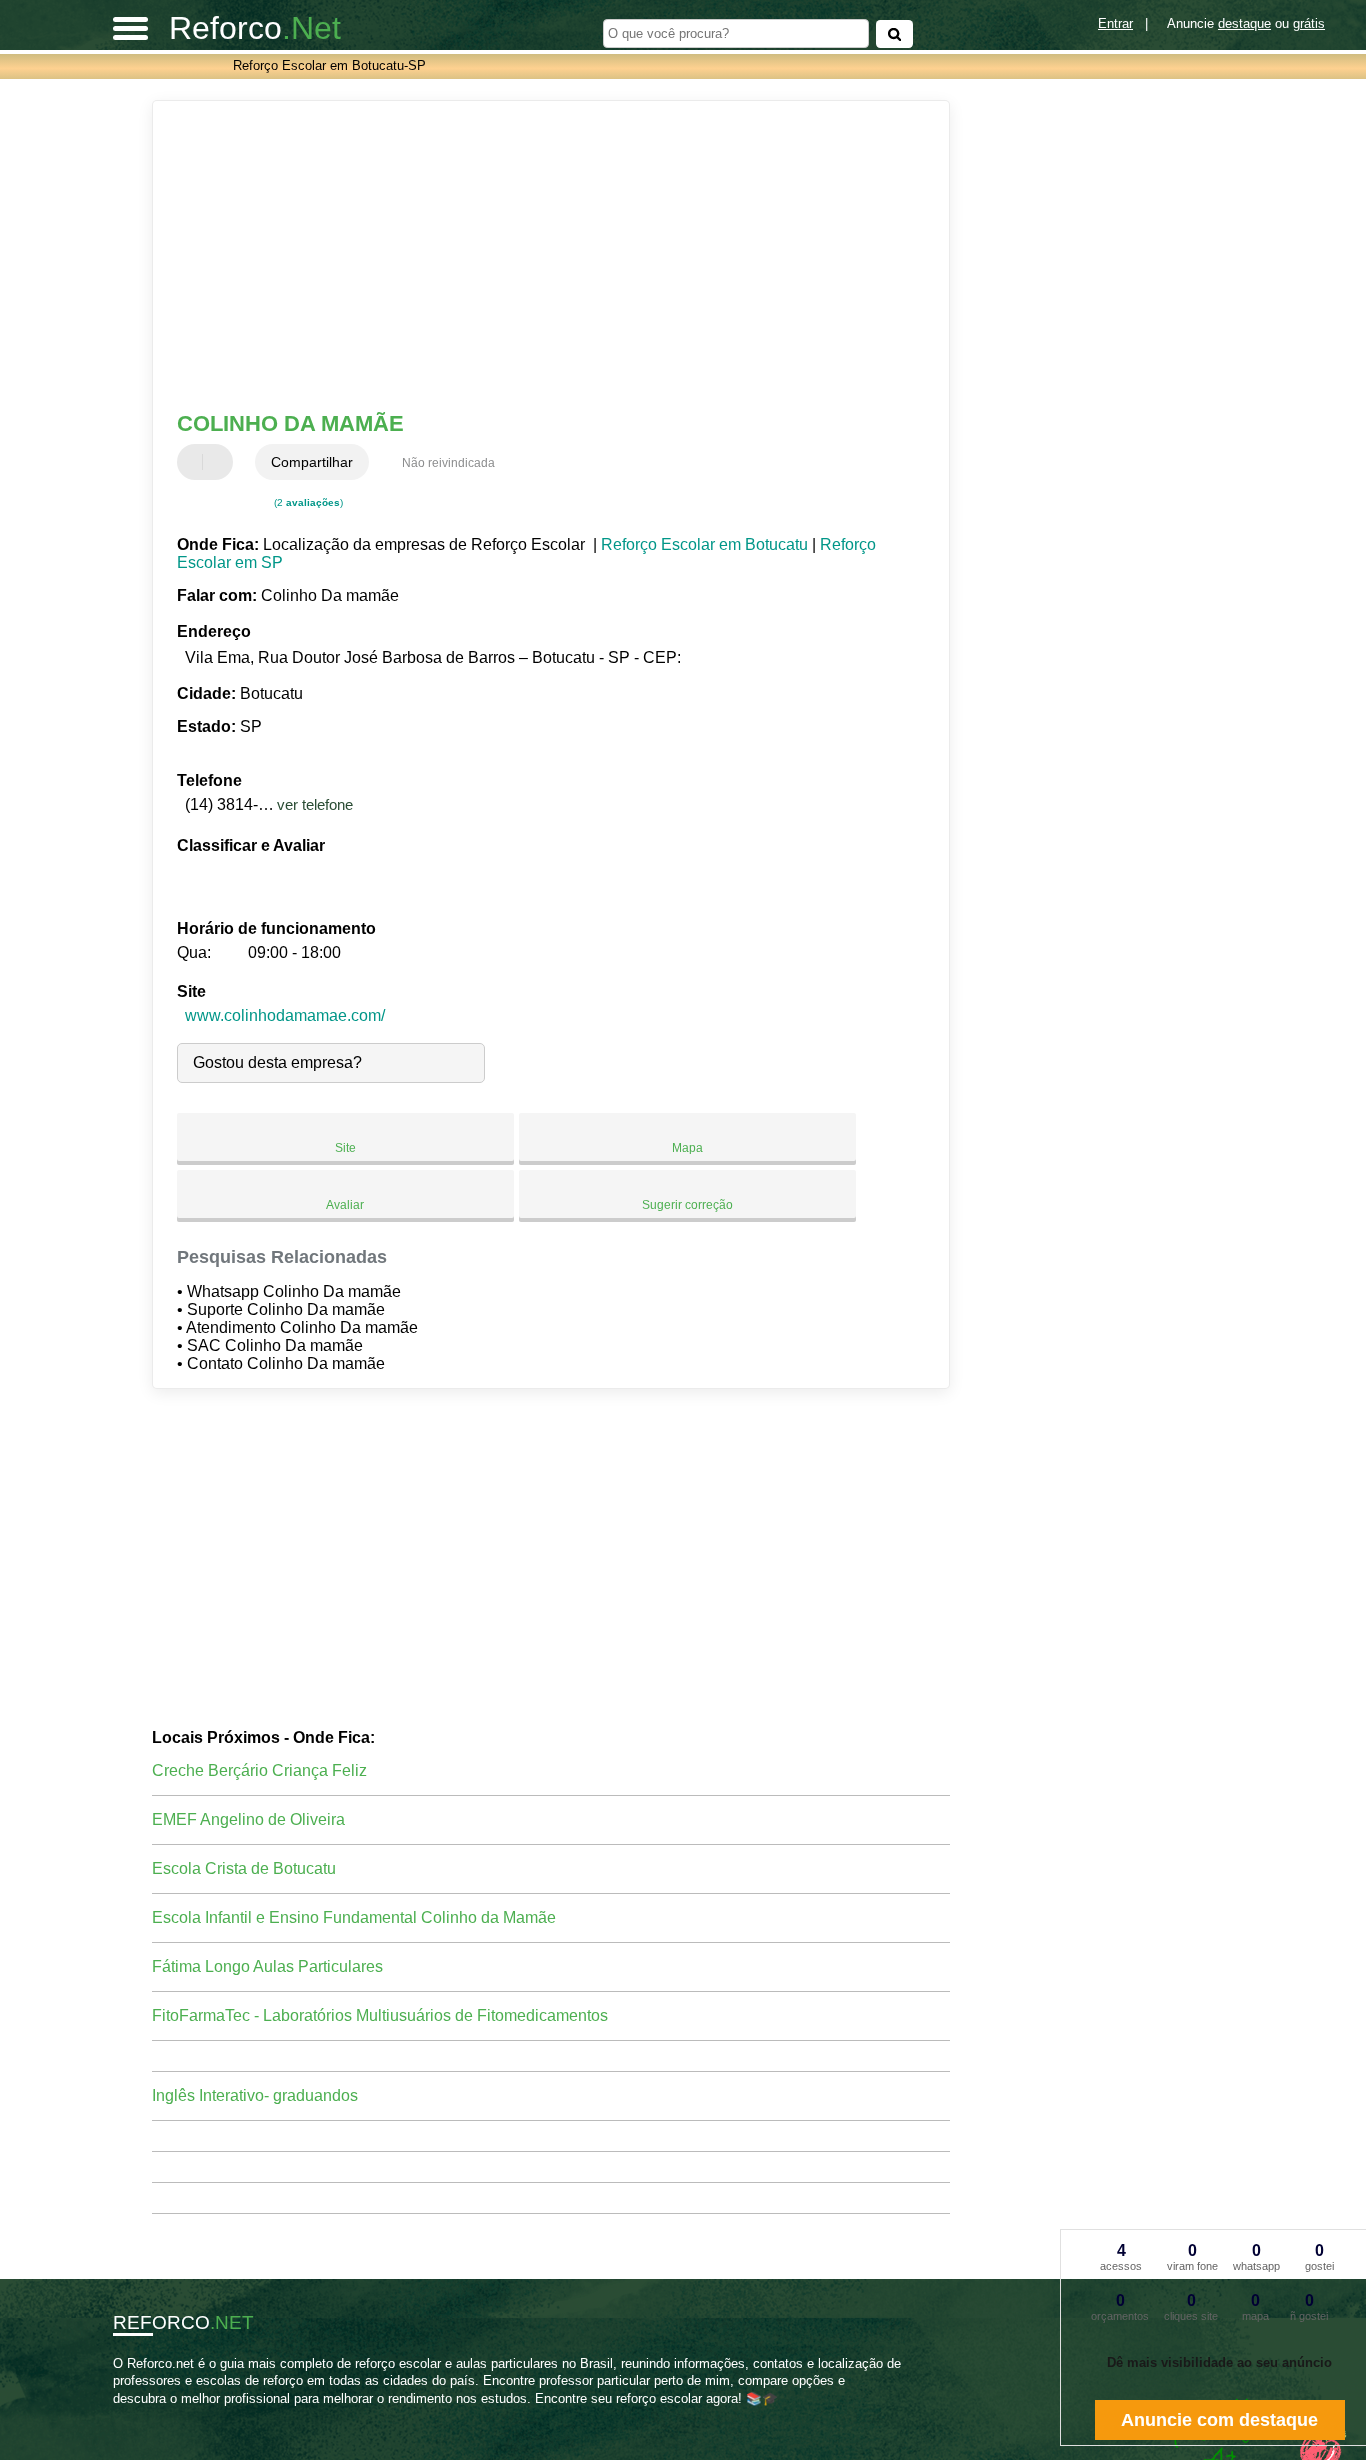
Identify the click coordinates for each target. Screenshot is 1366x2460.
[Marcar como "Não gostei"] (220, 462)
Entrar (1115, 23)
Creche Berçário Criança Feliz (259, 1770)
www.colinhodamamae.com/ (285, 1015)
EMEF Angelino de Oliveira (248, 1819)
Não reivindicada (448, 463)
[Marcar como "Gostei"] (195, 462)
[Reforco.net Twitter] (126, 2415)
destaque (1244, 23)
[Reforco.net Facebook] (117, 2415)
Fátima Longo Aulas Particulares (267, 1966)
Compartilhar (312, 462)
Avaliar (345, 1205)
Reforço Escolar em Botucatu (704, 544)
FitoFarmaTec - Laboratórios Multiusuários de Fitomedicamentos (380, 2015)
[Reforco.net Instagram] (135, 2415)
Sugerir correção (687, 1205)
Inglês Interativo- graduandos (255, 2095)
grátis (1309, 23)
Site (345, 1148)
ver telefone (315, 804)
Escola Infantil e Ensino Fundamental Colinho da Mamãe (354, 1917)
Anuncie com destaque (1219, 2420)
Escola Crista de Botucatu (244, 1868)
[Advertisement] (537, 256)
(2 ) (307, 502)
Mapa (687, 1148)
